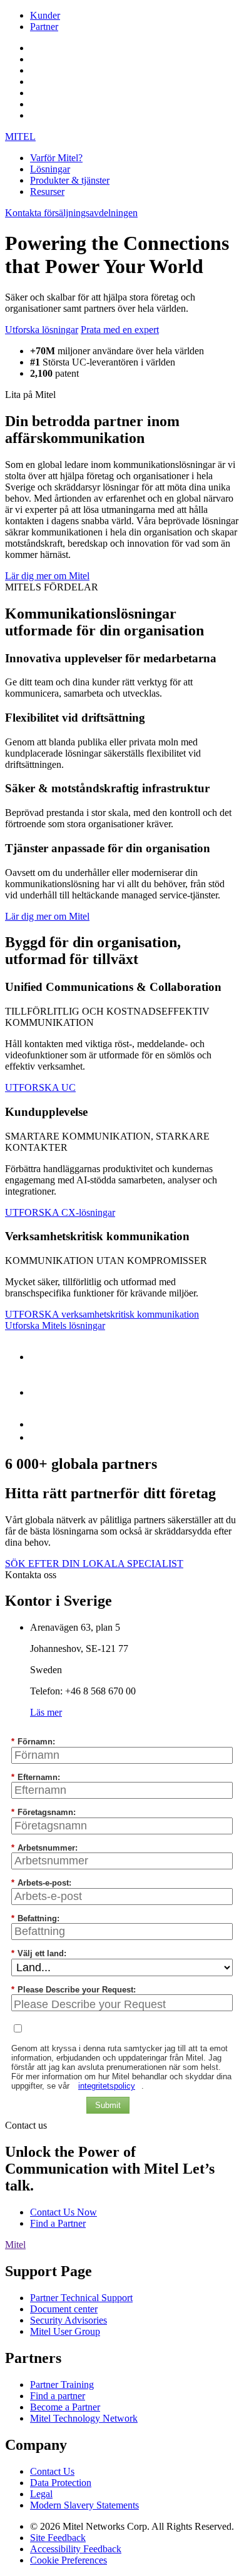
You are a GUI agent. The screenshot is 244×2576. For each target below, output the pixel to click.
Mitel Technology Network (84, 2418)
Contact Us (52, 2471)
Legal (41, 2494)
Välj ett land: (39, 1953)
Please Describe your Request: (74, 1990)
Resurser (47, 191)
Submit (108, 2105)
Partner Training (62, 2385)
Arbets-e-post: (41, 1883)
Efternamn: (36, 1777)
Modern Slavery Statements (84, 2505)
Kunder (45, 15)
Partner (44, 27)
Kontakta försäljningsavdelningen (71, 213)
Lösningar (50, 169)
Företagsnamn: (43, 1812)
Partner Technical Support (81, 2298)
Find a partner (58, 2396)
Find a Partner (58, 2223)
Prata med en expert (120, 330)
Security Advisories (69, 2320)
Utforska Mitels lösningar (55, 1325)
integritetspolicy (107, 2086)
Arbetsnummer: (44, 1848)
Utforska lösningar (42, 330)
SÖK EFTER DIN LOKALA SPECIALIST (94, 1564)
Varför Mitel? (56, 158)
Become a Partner (65, 2407)
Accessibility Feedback (76, 2549)
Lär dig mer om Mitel (47, 576)
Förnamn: (33, 1742)
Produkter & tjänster (70, 180)
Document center (64, 2309)
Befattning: (35, 1918)
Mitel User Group (65, 2331)
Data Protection (61, 2483)
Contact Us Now (64, 2212)
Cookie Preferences (69, 2560)
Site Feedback (58, 2538)
